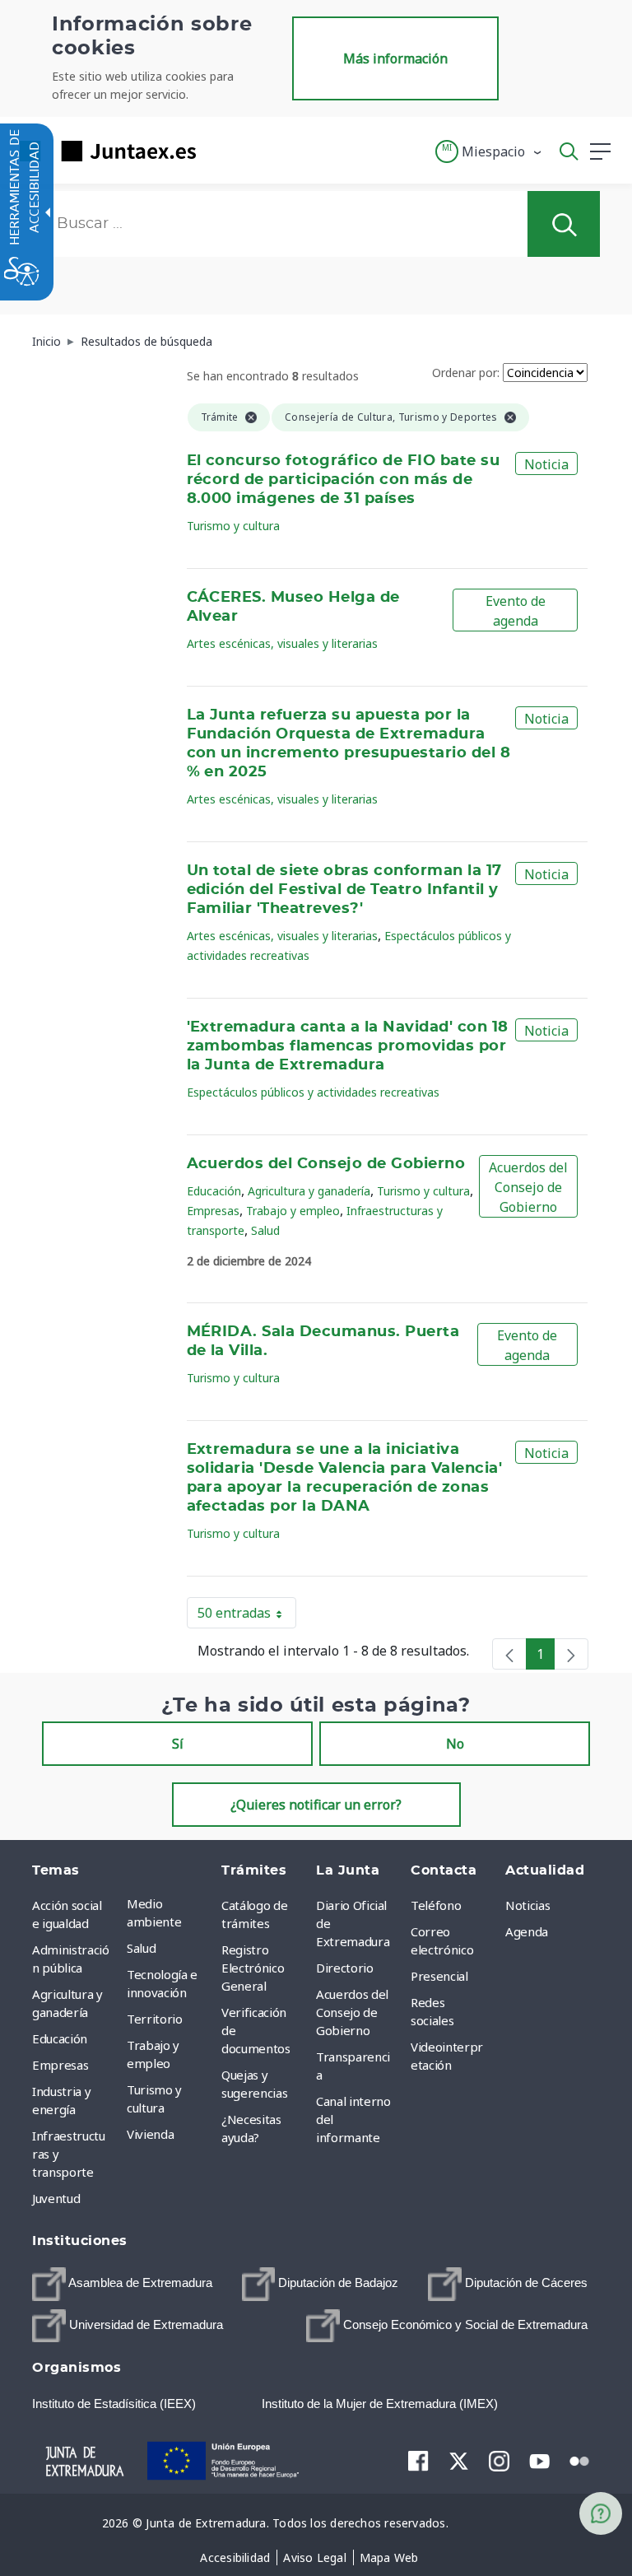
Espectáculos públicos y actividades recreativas (313, 1092)
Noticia (546, 464)
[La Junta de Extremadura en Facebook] (418, 2461)
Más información (395, 58)
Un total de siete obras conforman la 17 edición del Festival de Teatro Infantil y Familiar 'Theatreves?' (344, 890)
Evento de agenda (516, 611)
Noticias (527, 1905)
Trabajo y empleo (293, 1211)
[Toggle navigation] (219, 151)
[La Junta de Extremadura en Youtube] (539, 2460)
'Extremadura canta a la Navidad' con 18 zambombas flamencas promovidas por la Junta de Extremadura (348, 1046)
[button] (489, 151)
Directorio (345, 1968)
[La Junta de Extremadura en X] (459, 2461)
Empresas (213, 1211)
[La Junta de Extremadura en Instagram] (499, 2461)
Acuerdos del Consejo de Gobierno (326, 1164)
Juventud (56, 2198)
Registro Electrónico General (253, 1968)
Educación (214, 1191)
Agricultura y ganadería (309, 1191)
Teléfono (436, 1905)
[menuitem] (170, 1912)
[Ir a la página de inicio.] (103, 151)
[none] (509, 1654)
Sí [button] (178, 1744)
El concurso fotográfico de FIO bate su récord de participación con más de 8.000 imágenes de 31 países (344, 480)
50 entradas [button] (247, 1616)
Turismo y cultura (233, 526)
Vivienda (150, 2134)
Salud (265, 1230)
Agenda (527, 1931)
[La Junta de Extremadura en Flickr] (580, 2460)
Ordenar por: (466, 373)
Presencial (439, 1976)
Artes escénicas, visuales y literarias (282, 643)
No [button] (455, 1744)
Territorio (155, 2019)
